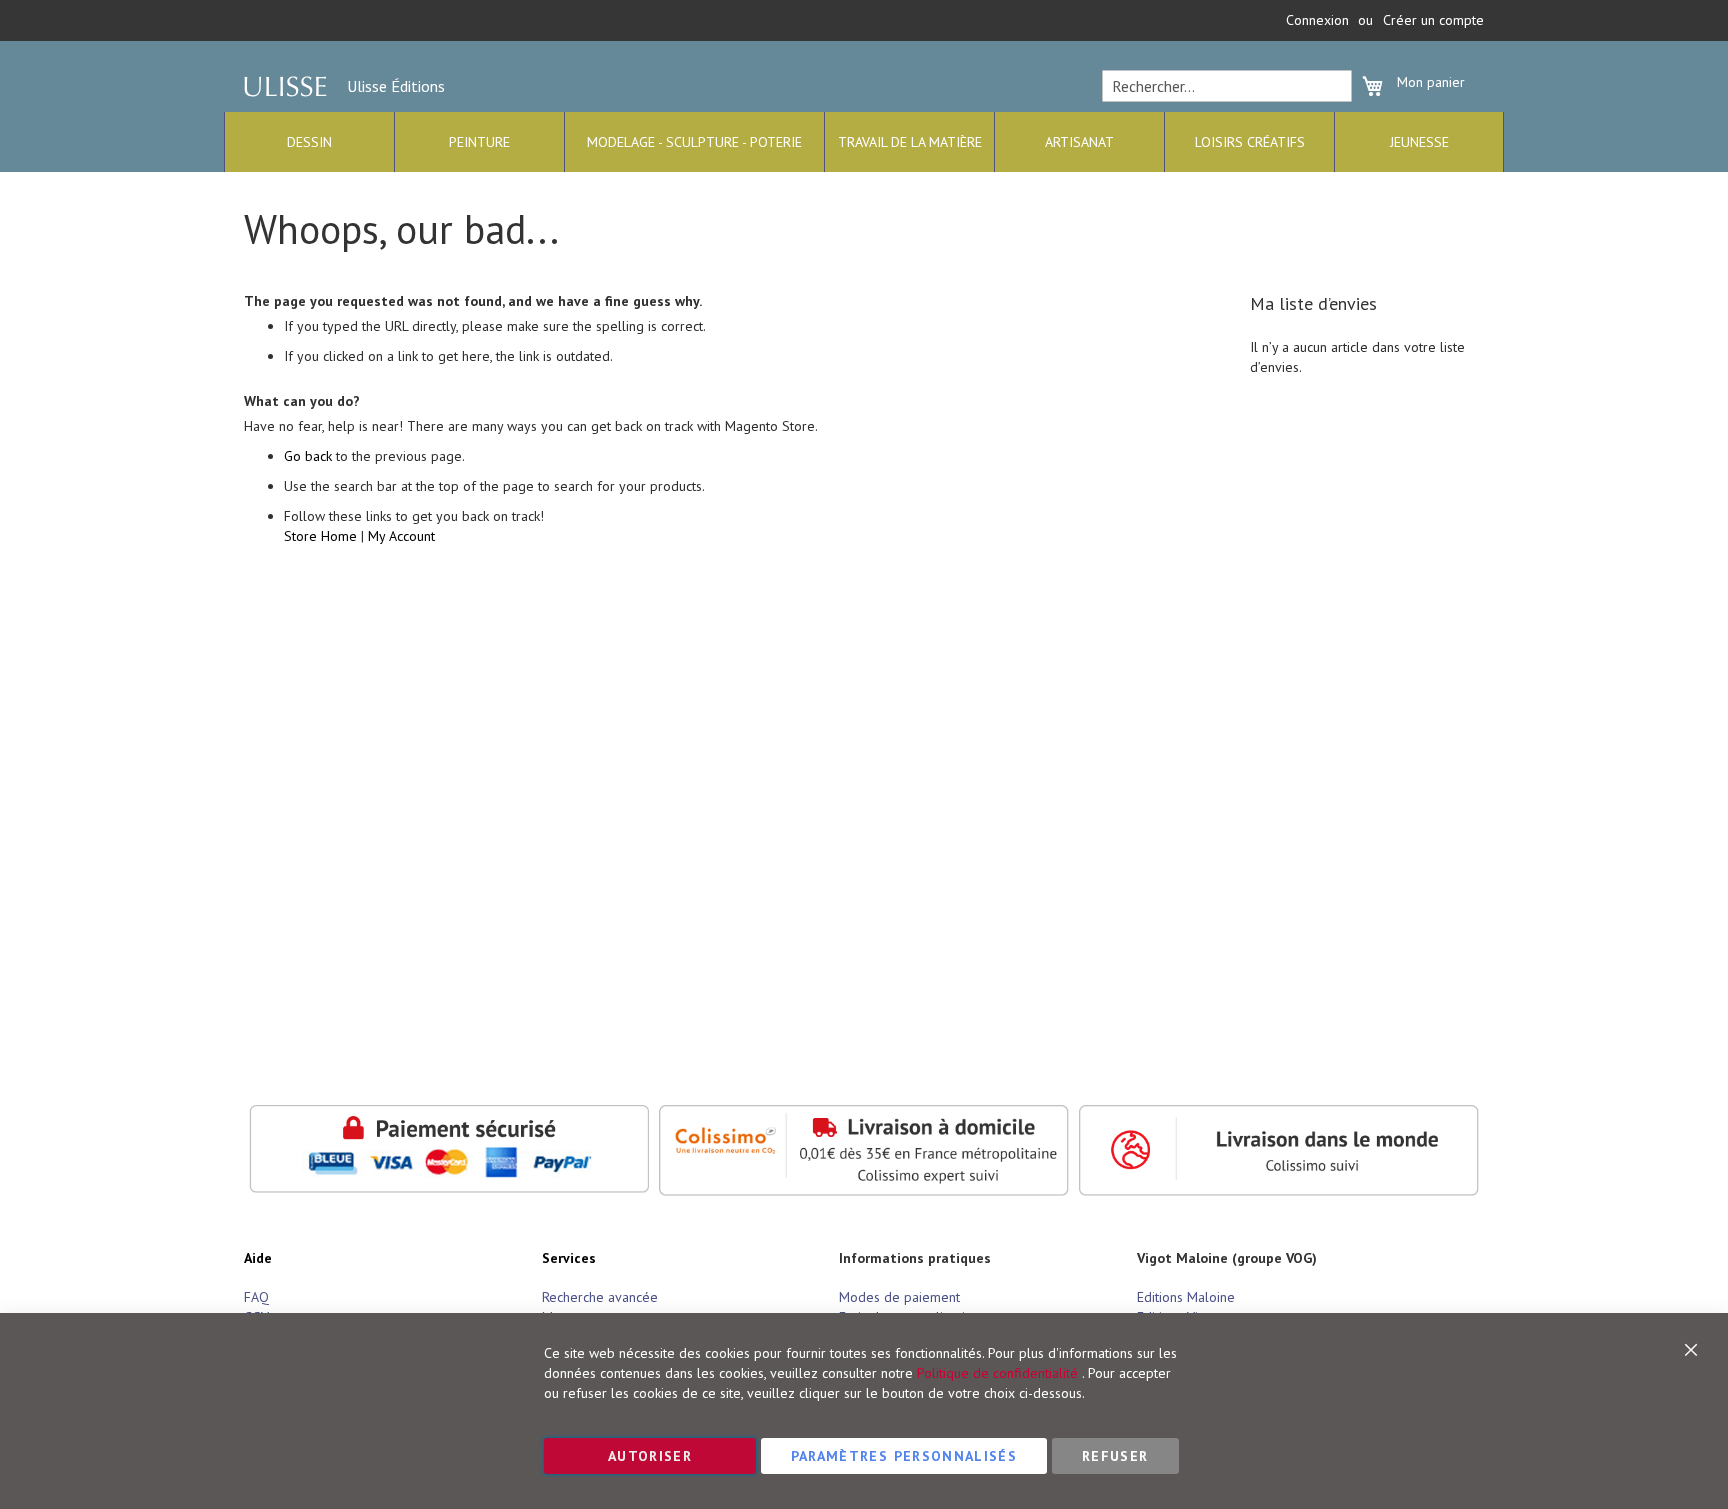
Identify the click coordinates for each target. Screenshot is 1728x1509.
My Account (401, 536)
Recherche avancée (600, 1297)
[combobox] (1227, 86)
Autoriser (650, 1456)
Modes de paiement (899, 1297)
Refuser (1115, 1456)
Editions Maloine (1186, 1297)
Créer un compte (1433, 20)
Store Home (320, 536)
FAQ (256, 1297)
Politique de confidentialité (997, 1373)
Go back (308, 456)
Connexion (1317, 20)
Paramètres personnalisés (904, 1456)
